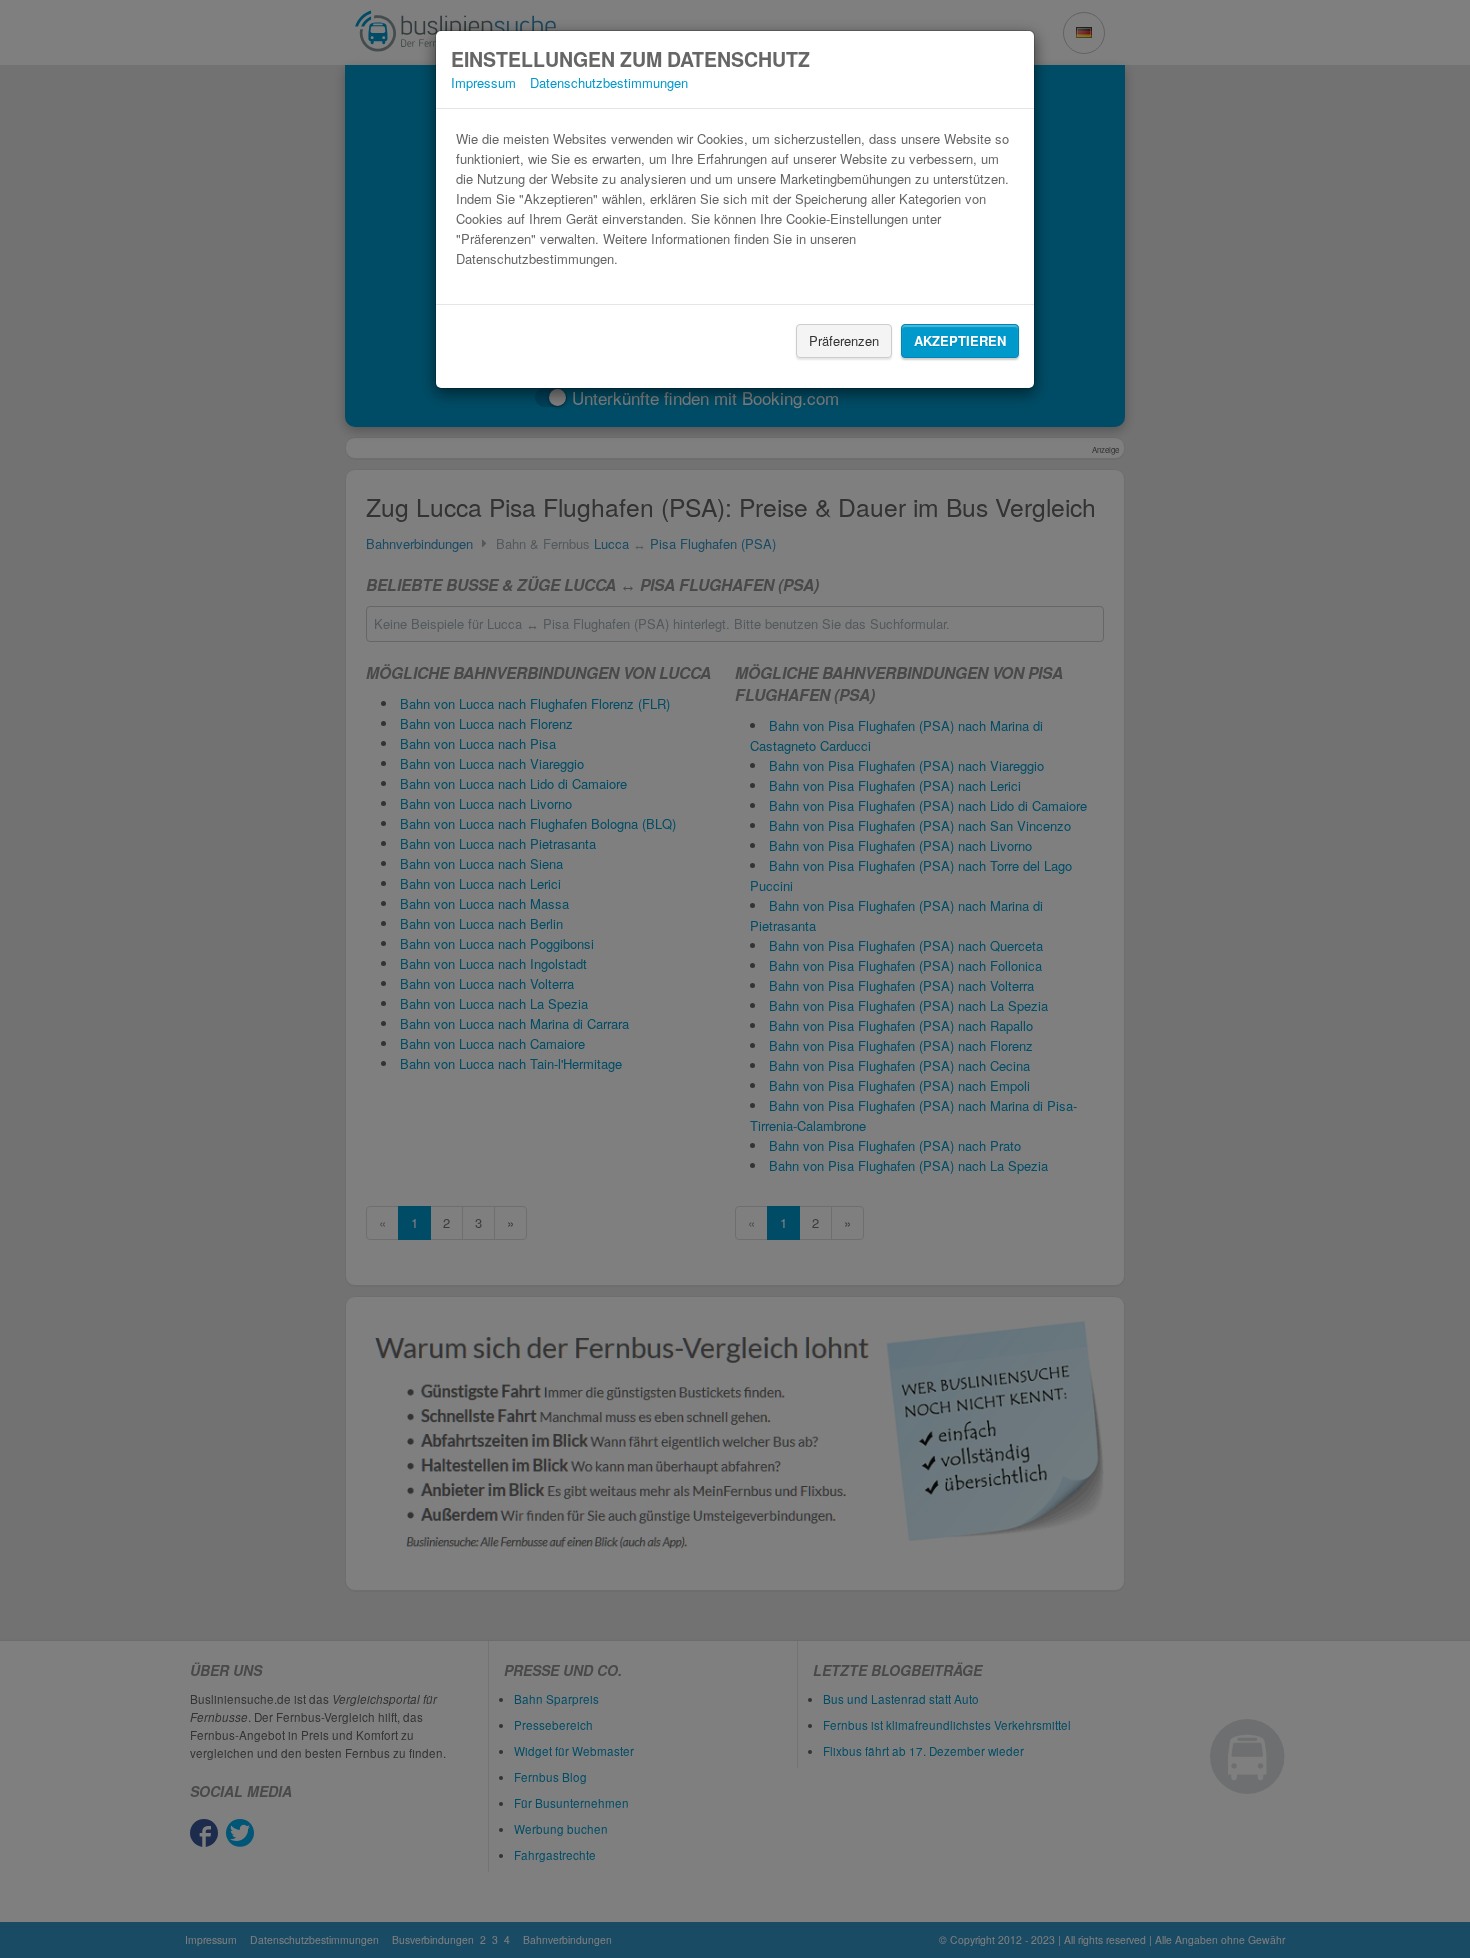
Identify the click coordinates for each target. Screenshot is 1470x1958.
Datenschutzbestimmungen (609, 82)
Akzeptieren (960, 340)
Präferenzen (844, 340)
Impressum (483, 82)
